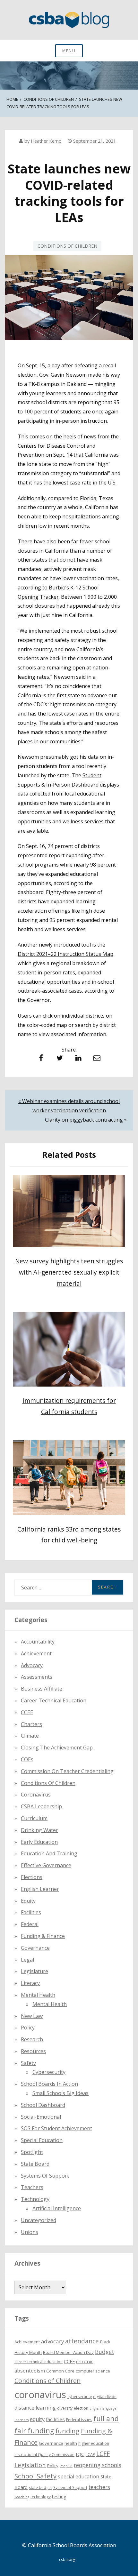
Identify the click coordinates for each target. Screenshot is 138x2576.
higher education (94, 2443)
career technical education (39, 2362)
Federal (30, 1924)
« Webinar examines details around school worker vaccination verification (69, 1106)
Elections (32, 1877)
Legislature (34, 1971)
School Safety (35, 2476)
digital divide (105, 2397)
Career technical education (54, 1700)
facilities (31, 1912)
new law (32, 2016)
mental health (38, 1995)
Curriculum (34, 1818)
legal (27, 1960)
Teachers (32, 2187)
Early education (39, 1842)
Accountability (38, 1642)
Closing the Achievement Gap (57, 1748)
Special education (42, 2140)
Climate (30, 1736)
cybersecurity (49, 2072)
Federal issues (79, 2420)
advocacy (52, 2341)
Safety (28, 2063)
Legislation (30, 2465)
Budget (105, 2352)
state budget (40, 2488)
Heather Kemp (46, 141)
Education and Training (49, 1853)
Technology (35, 2199)
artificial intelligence (57, 2208)
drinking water (39, 1830)
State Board (35, 2164)
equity (28, 1901)
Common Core (60, 2371)
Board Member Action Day (68, 2352)
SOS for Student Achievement (56, 2128)
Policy (28, 2028)
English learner (40, 1889)
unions (30, 2232)
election (81, 2408)
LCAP (90, 2455)
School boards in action (49, 2084)
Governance (35, 1948)
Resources (33, 2051)
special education (78, 2476)
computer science (93, 2371)
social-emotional (41, 2117)
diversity (65, 2408)
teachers (99, 2487)
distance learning (35, 2408)
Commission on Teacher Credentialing (67, 1771)
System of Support (70, 2488)
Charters (31, 1724)
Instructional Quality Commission (44, 2455)
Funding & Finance (43, 1936)
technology (41, 2497)
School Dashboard (43, 2105)
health (71, 2443)
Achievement (36, 1653)
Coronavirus (36, 1795)
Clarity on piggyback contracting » (86, 1120)
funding (67, 2431)
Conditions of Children (67, 246)
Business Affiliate (42, 1689)
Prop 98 (66, 2466)
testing (59, 2496)
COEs (27, 1759)
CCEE (27, 1712)
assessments (37, 1677)
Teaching (22, 2497)
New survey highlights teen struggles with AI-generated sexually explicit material (69, 1272)
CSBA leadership (41, 1806)
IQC (80, 2454)
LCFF (103, 2454)
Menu (69, 51)
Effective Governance (46, 1865)
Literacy (30, 1983)
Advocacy (32, 1665)
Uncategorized (39, 2220)
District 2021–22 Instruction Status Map (65, 954)
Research (32, 2039)
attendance (82, 2341)
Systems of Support (45, 2176)
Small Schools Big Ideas (60, 2093)
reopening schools (98, 2465)
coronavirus (40, 2395)
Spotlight (32, 2152)
